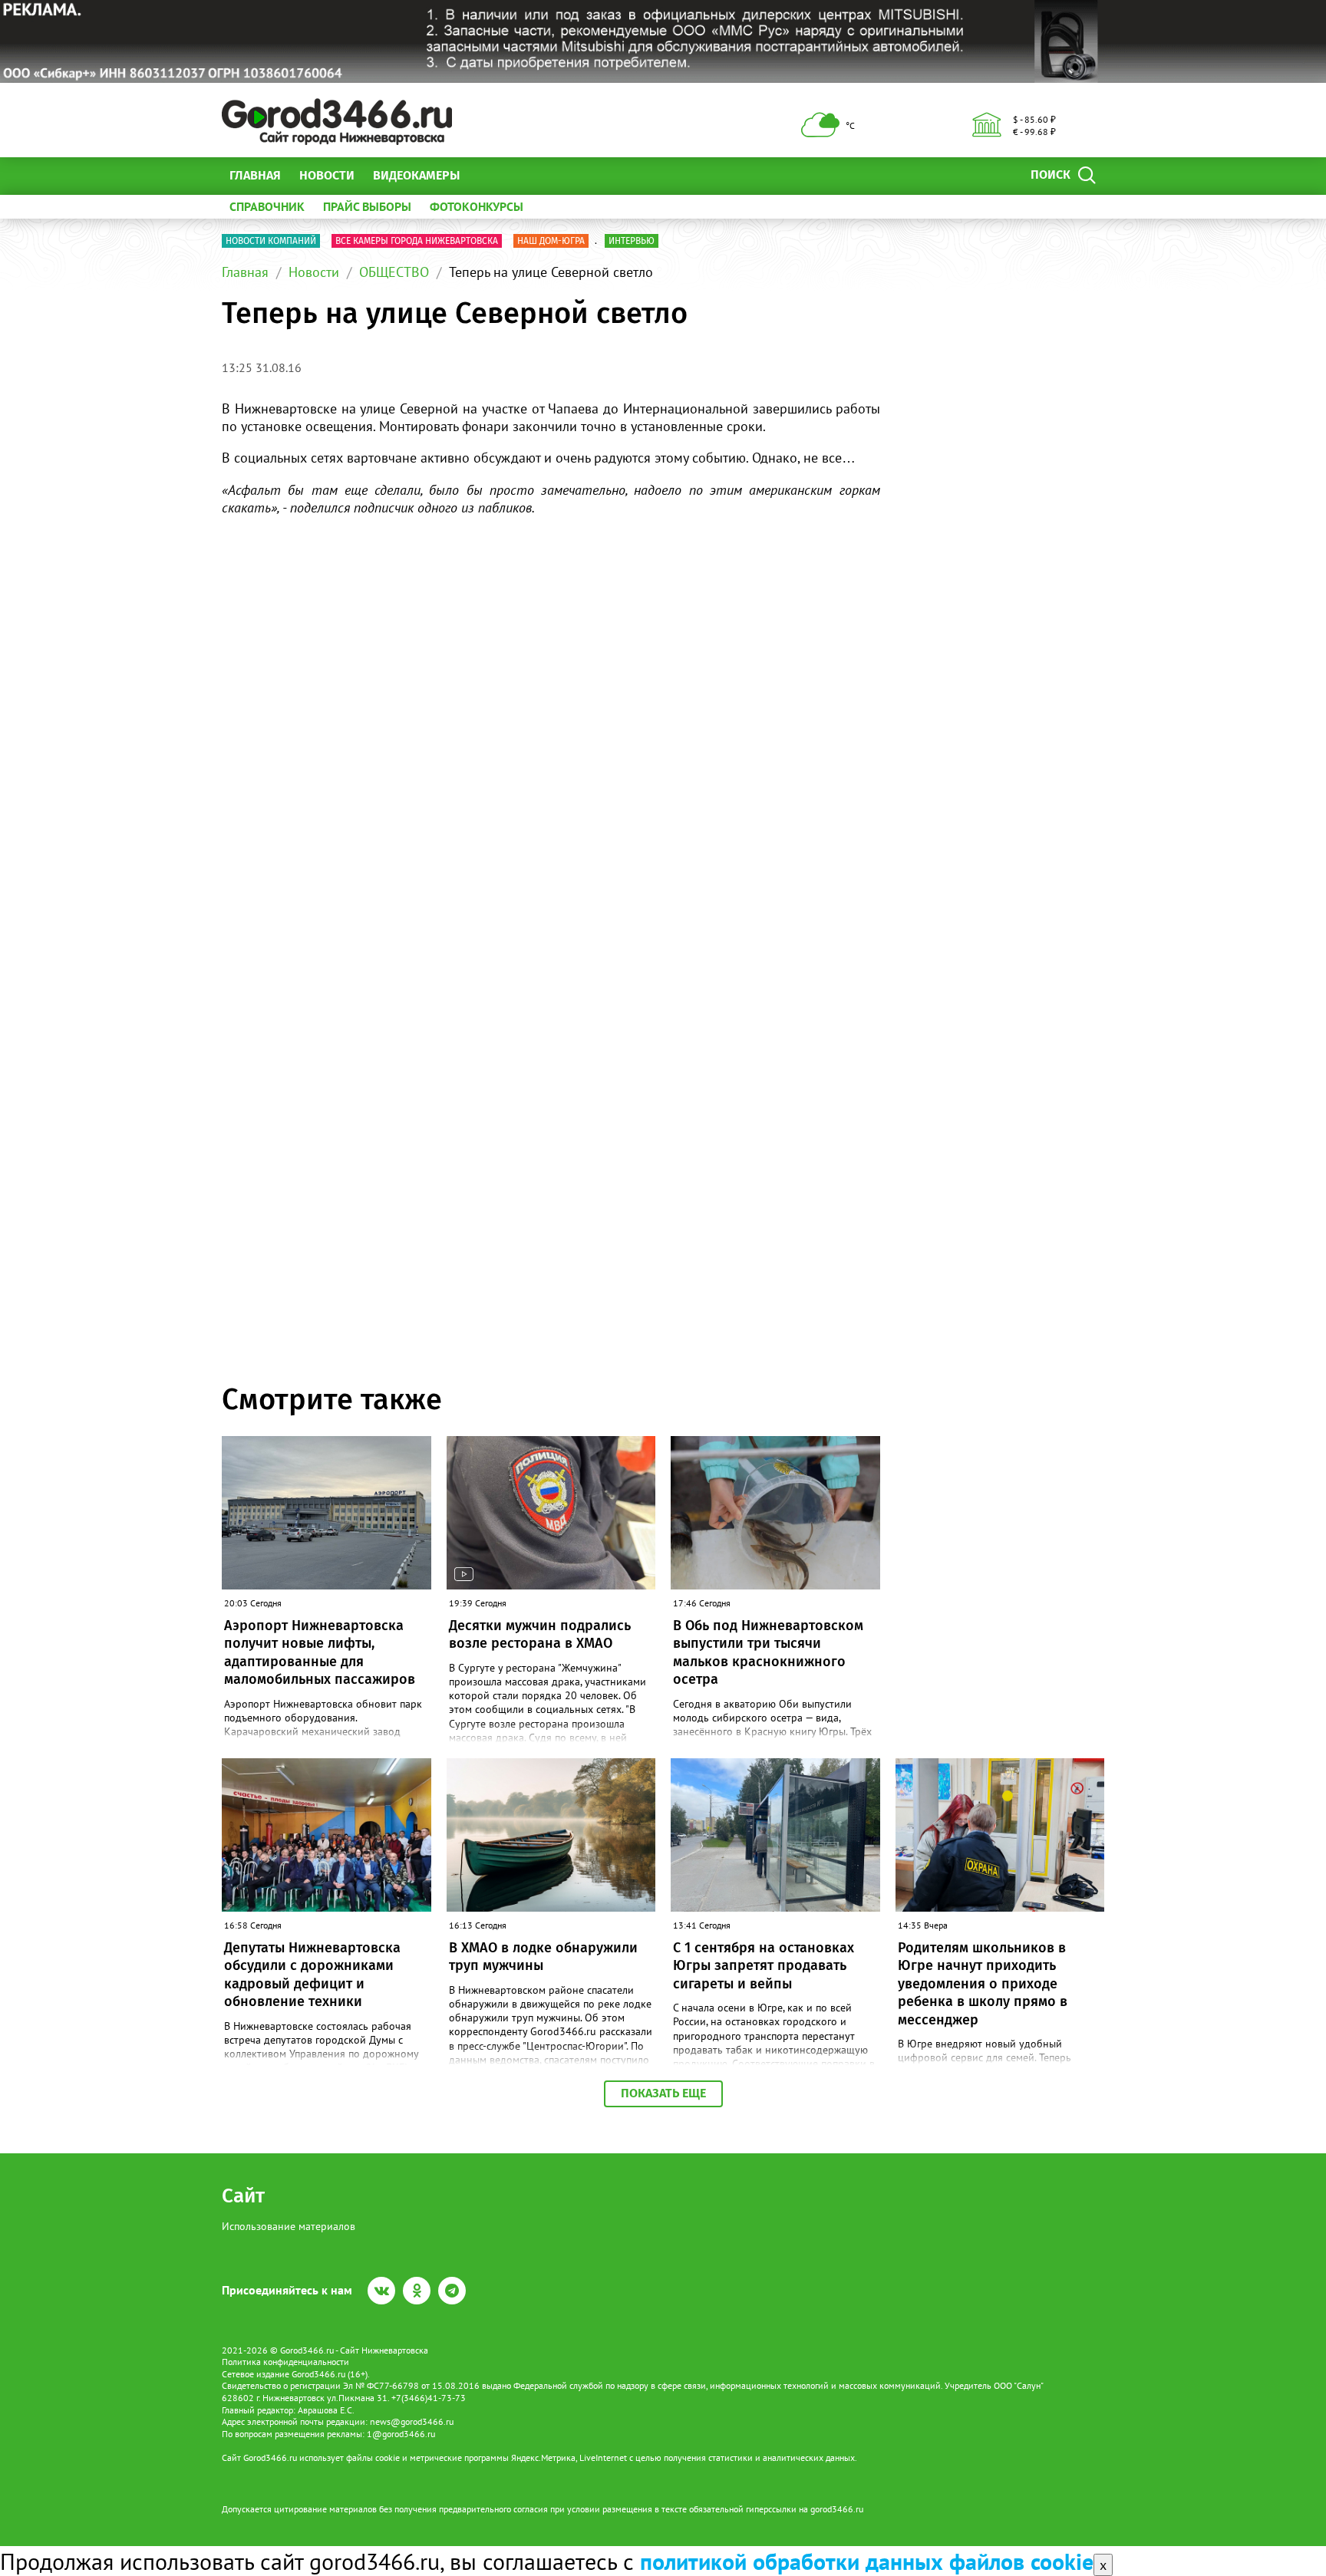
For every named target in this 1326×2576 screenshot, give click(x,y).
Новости (327, 175)
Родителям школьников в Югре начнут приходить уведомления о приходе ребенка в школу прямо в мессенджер (983, 1984)
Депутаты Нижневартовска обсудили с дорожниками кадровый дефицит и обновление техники (312, 1975)
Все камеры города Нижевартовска (417, 241)
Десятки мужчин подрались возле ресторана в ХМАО (540, 1634)
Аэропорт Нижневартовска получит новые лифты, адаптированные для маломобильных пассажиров (320, 1652)
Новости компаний (271, 241)
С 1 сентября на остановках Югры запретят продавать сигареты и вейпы (764, 1966)
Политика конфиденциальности (285, 2362)
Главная (255, 175)
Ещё (490, 175)
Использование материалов (289, 2226)
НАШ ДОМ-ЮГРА (551, 241)
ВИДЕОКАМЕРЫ (416, 175)
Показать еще (663, 2093)
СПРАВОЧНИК (267, 206)
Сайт (243, 2196)
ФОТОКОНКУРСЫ (477, 206)
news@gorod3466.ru (412, 2421)
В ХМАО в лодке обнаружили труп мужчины (543, 1957)
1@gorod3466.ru (401, 2434)
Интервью (632, 241)
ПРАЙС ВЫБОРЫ (367, 206)
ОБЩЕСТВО (394, 272)
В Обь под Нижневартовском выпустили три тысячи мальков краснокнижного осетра (768, 1652)
